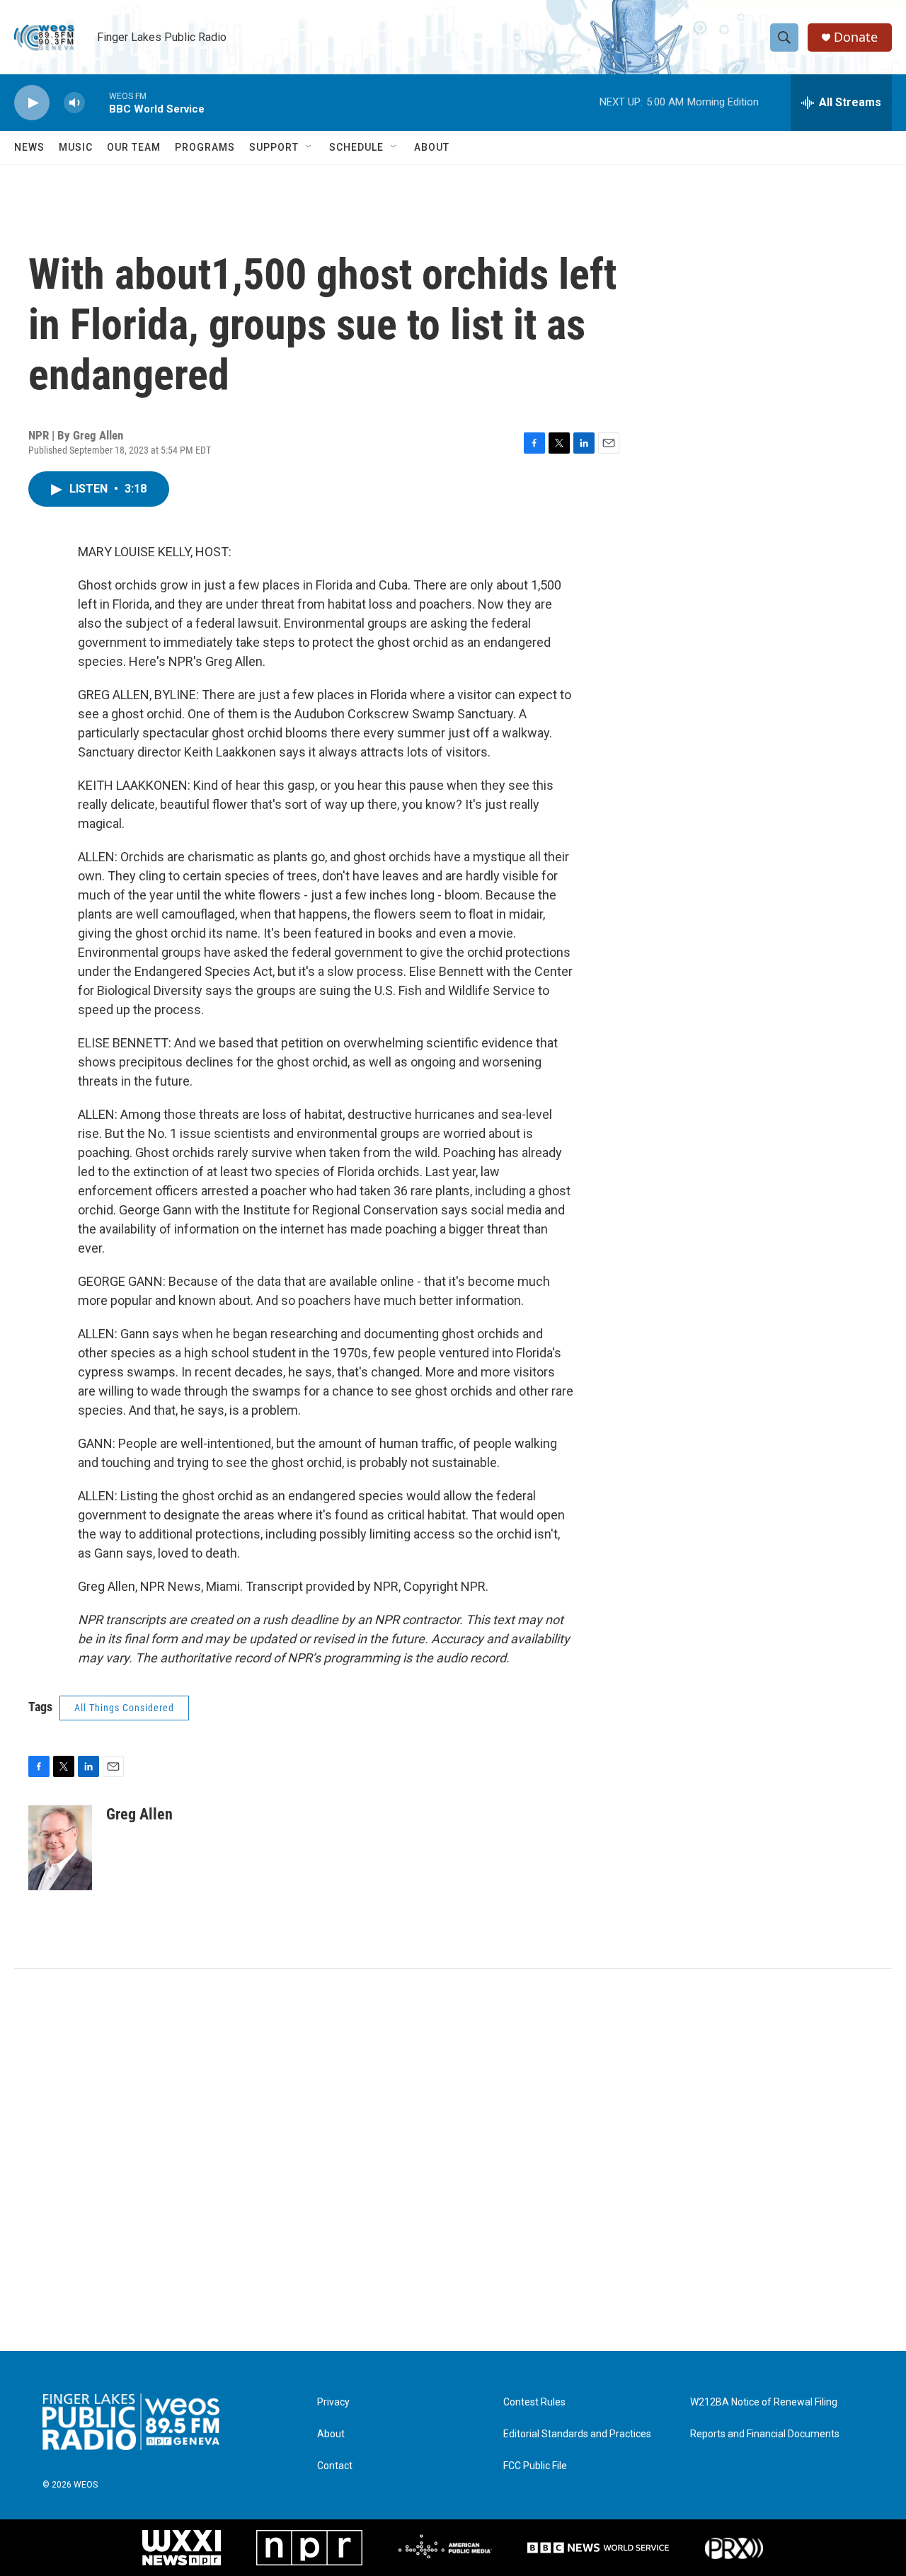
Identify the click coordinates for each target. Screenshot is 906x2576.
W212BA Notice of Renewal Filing (764, 2402)
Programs (205, 147)
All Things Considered (124, 1708)
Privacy (333, 2402)
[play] (32, 103)
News (29, 147)
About (432, 147)
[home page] (131, 2422)
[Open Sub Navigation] (309, 147)
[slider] (97, 102)
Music (76, 147)
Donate (856, 37)
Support (274, 147)
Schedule (356, 147)
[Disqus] (453, 2160)
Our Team (134, 147)
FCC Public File (535, 2466)
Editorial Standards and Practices (577, 2434)
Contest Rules (534, 2402)
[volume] (74, 103)
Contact (335, 2466)
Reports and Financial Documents (765, 2434)
